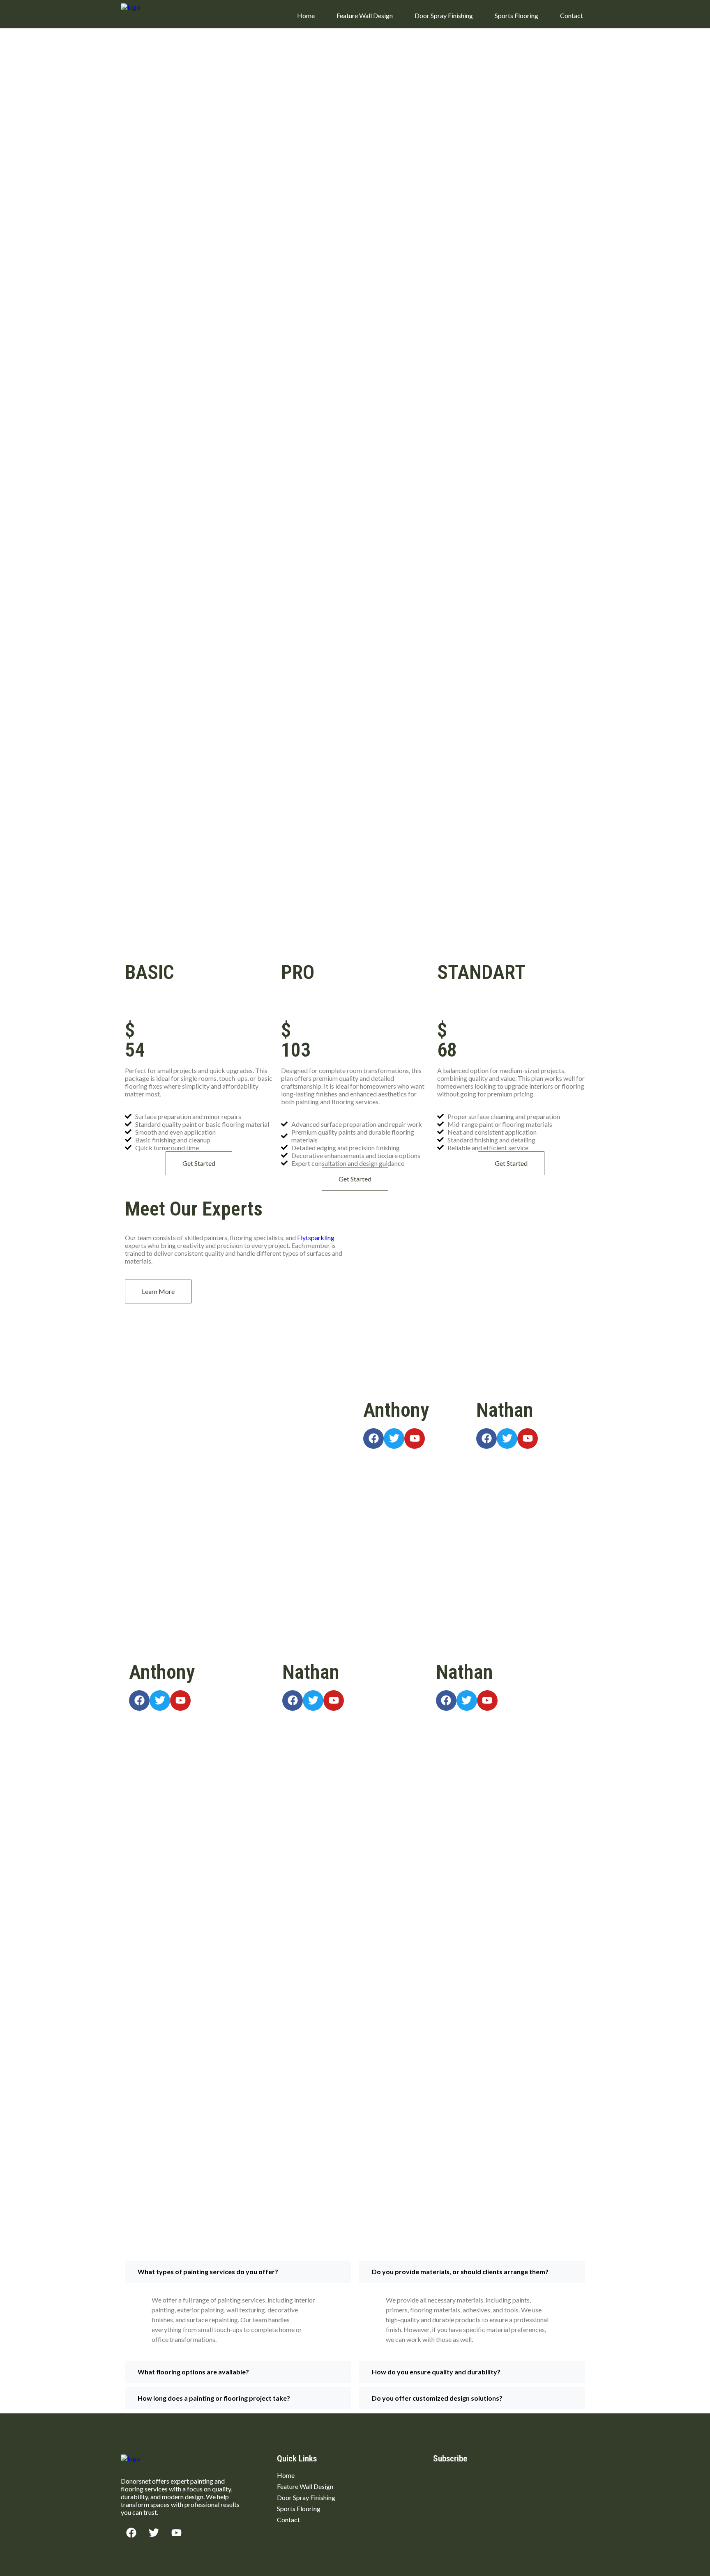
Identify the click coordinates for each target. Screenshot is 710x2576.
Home (306, 15)
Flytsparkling (316, 1237)
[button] (238, 2272)
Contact (572, 15)
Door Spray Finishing (444, 15)
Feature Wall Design (365, 15)
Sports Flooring (516, 15)
